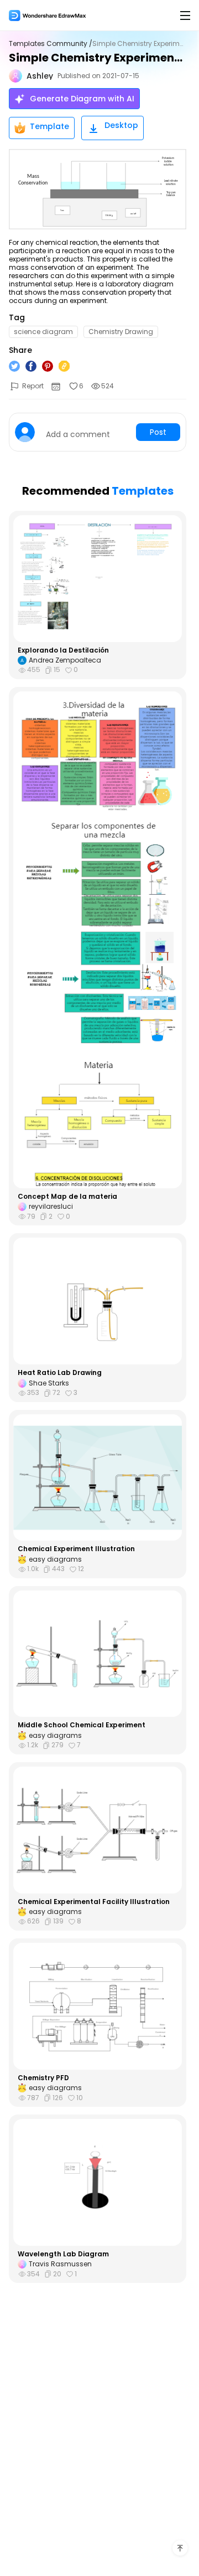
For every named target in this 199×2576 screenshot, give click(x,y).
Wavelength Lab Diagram (63, 2254)
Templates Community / (51, 44)
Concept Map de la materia (67, 1197)
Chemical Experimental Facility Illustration (94, 1902)
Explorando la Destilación (63, 650)
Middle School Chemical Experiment (82, 1725)
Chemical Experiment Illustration (76, 1549)
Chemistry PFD (43, 2078)
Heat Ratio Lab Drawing (60, 1373)
